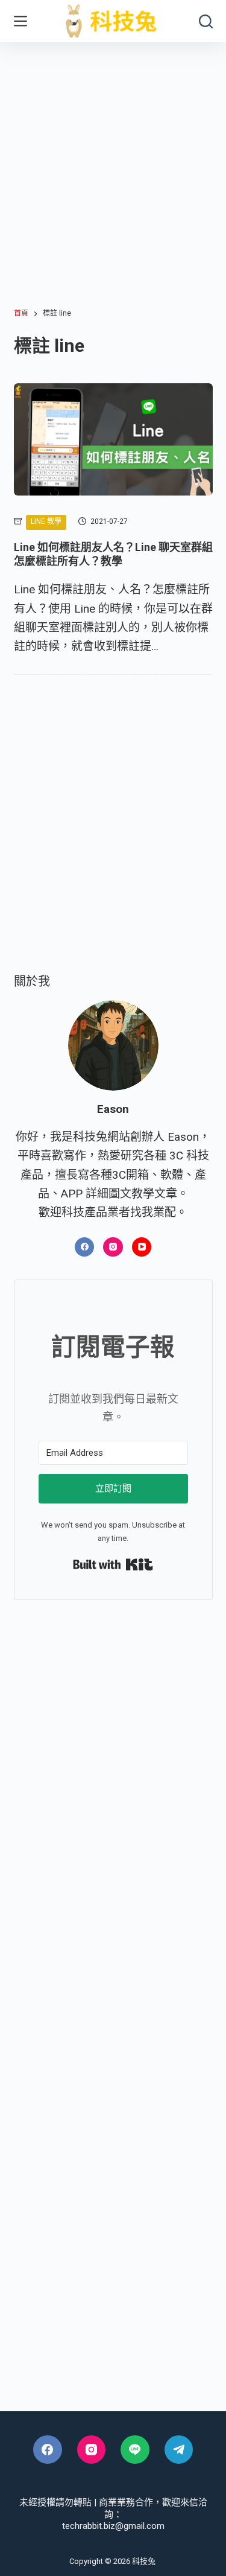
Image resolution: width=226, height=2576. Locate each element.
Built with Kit (113, 1564)
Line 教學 (46, 521)
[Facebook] (85, 1247)
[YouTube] (142, 1247)
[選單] (20, 21)
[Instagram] (113, 1247)
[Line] (135, 2450)
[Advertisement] (113, 161)
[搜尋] (206, 21)
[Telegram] (179, 2450)
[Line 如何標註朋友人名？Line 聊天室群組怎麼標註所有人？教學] (113, 439)
